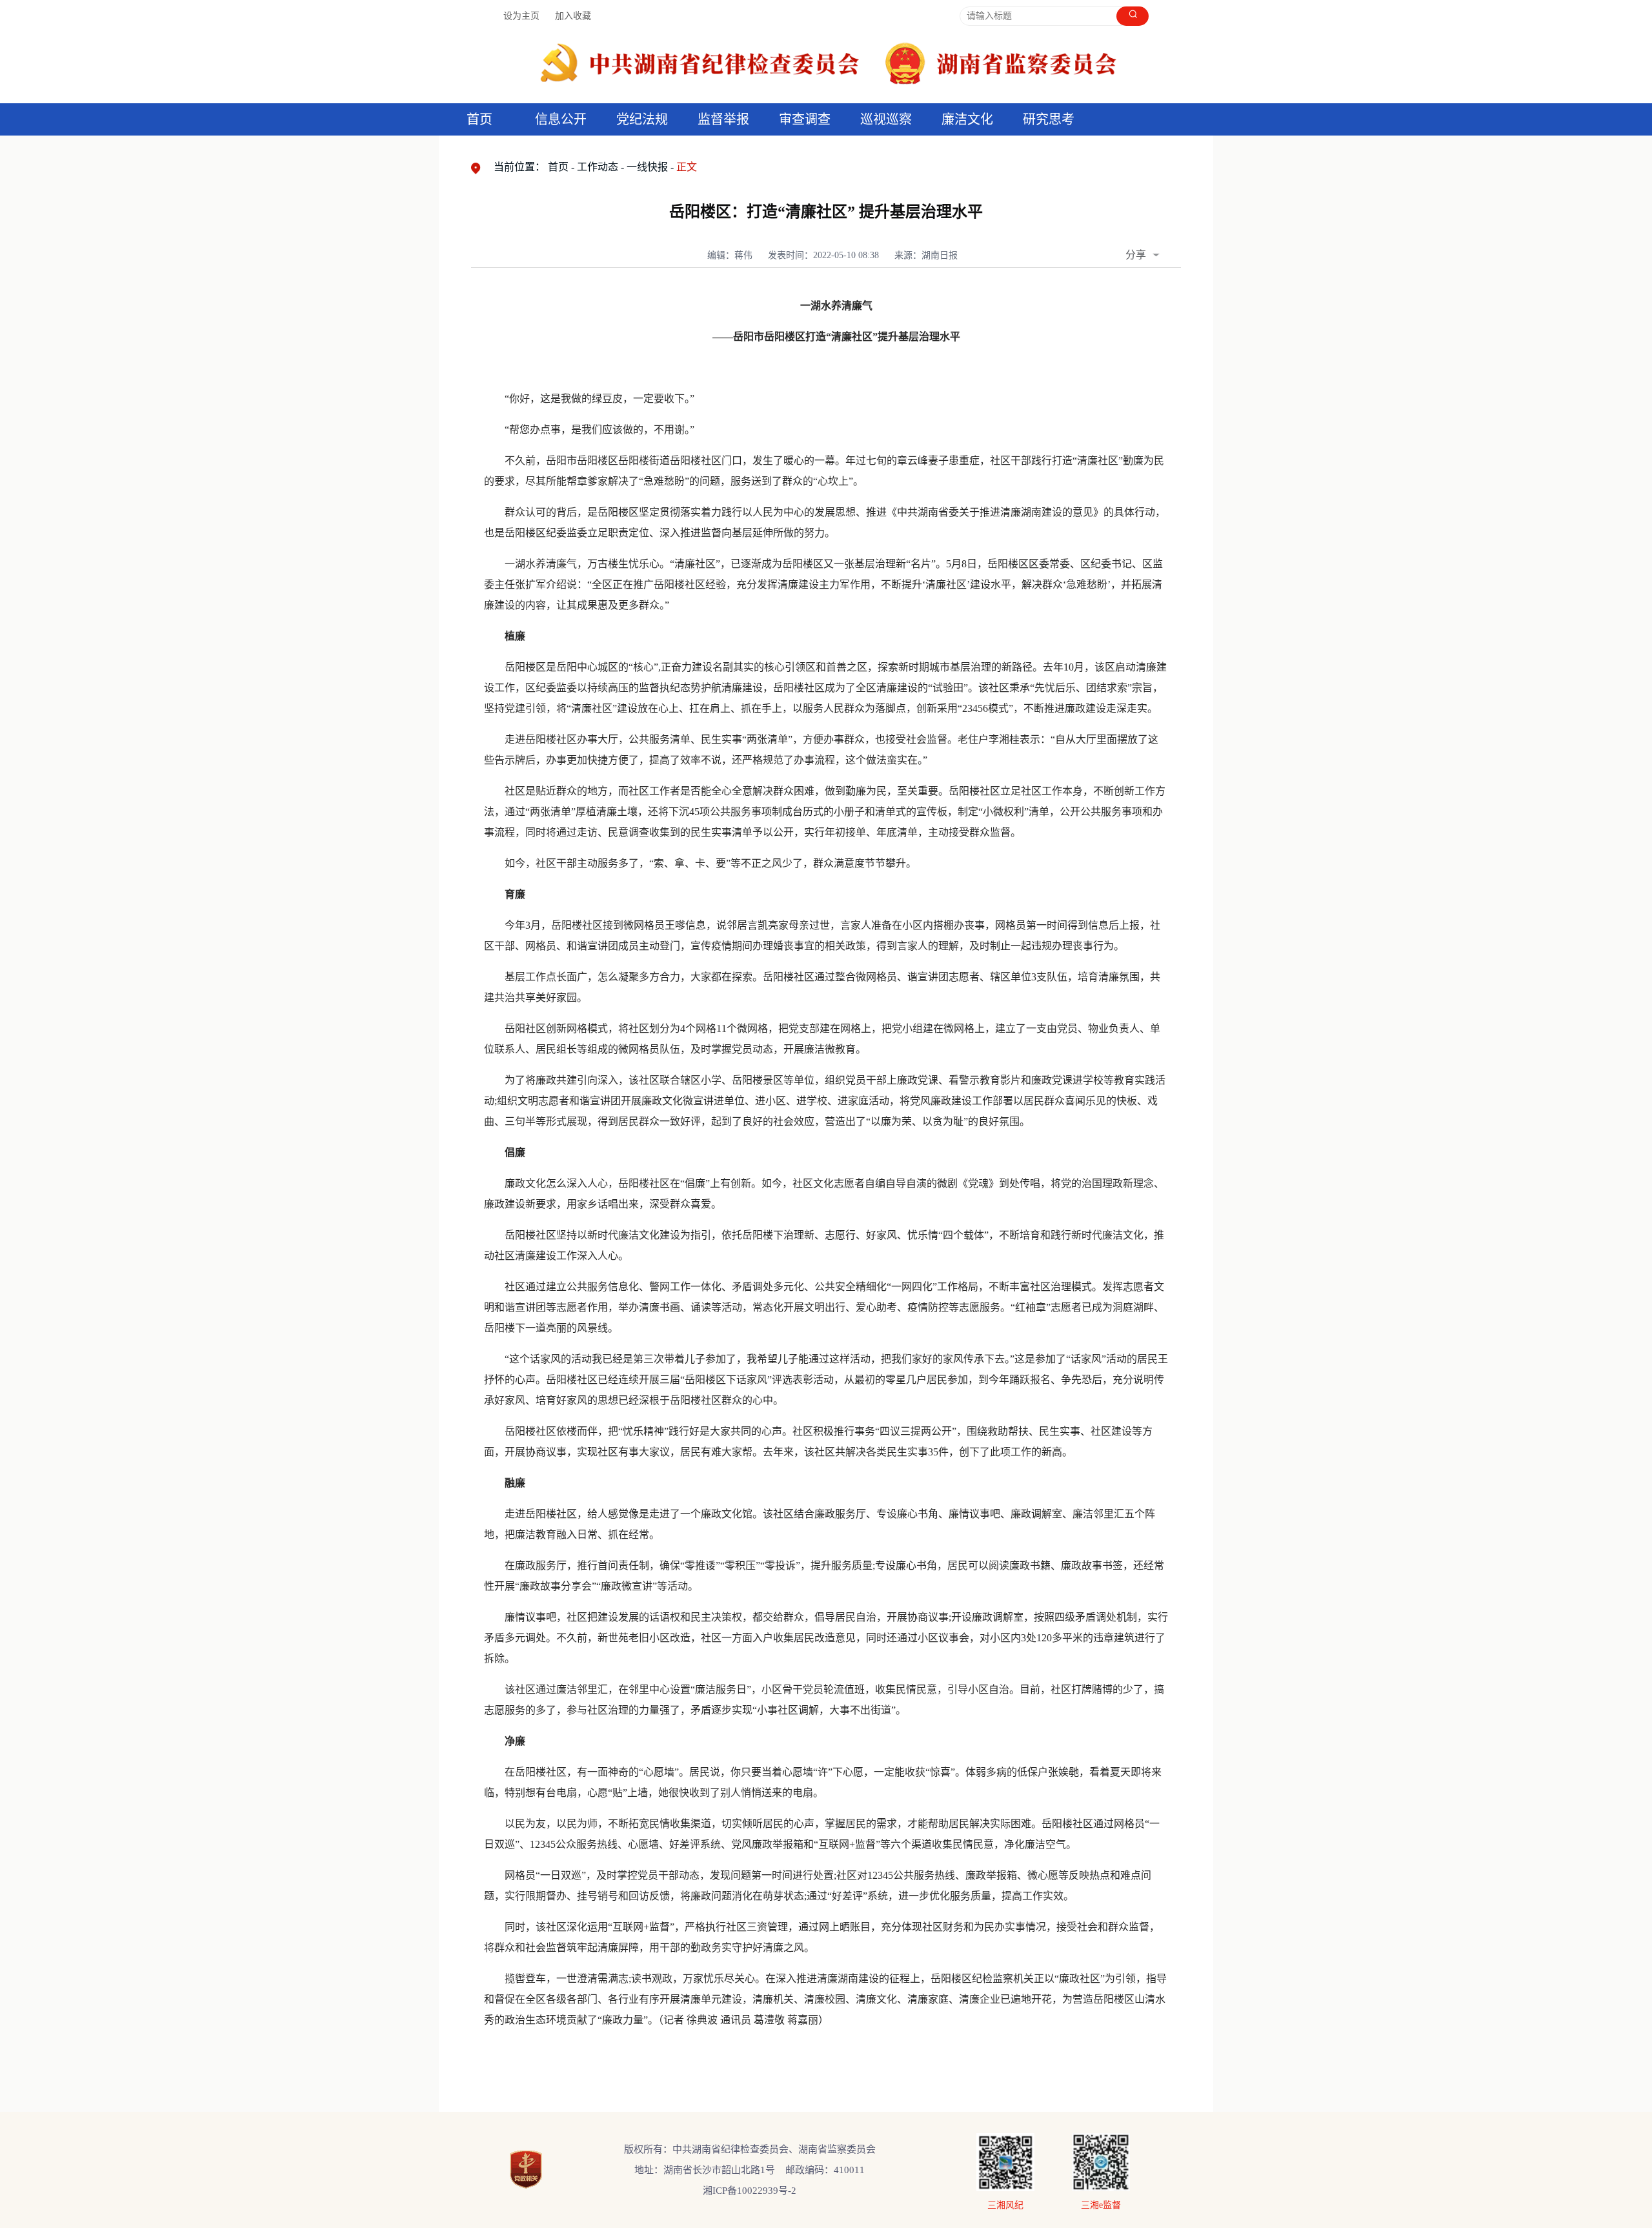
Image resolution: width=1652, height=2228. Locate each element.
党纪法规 (642, 119)
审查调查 (805, 119)
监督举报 (723, 119)
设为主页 (521, 16)
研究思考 (1049, 119)
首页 (479, 119)
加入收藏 (573, 16)
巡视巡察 (886, 119)
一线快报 (647, 167)
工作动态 (598, 167)
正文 (687, 167)
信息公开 (561, 119)
